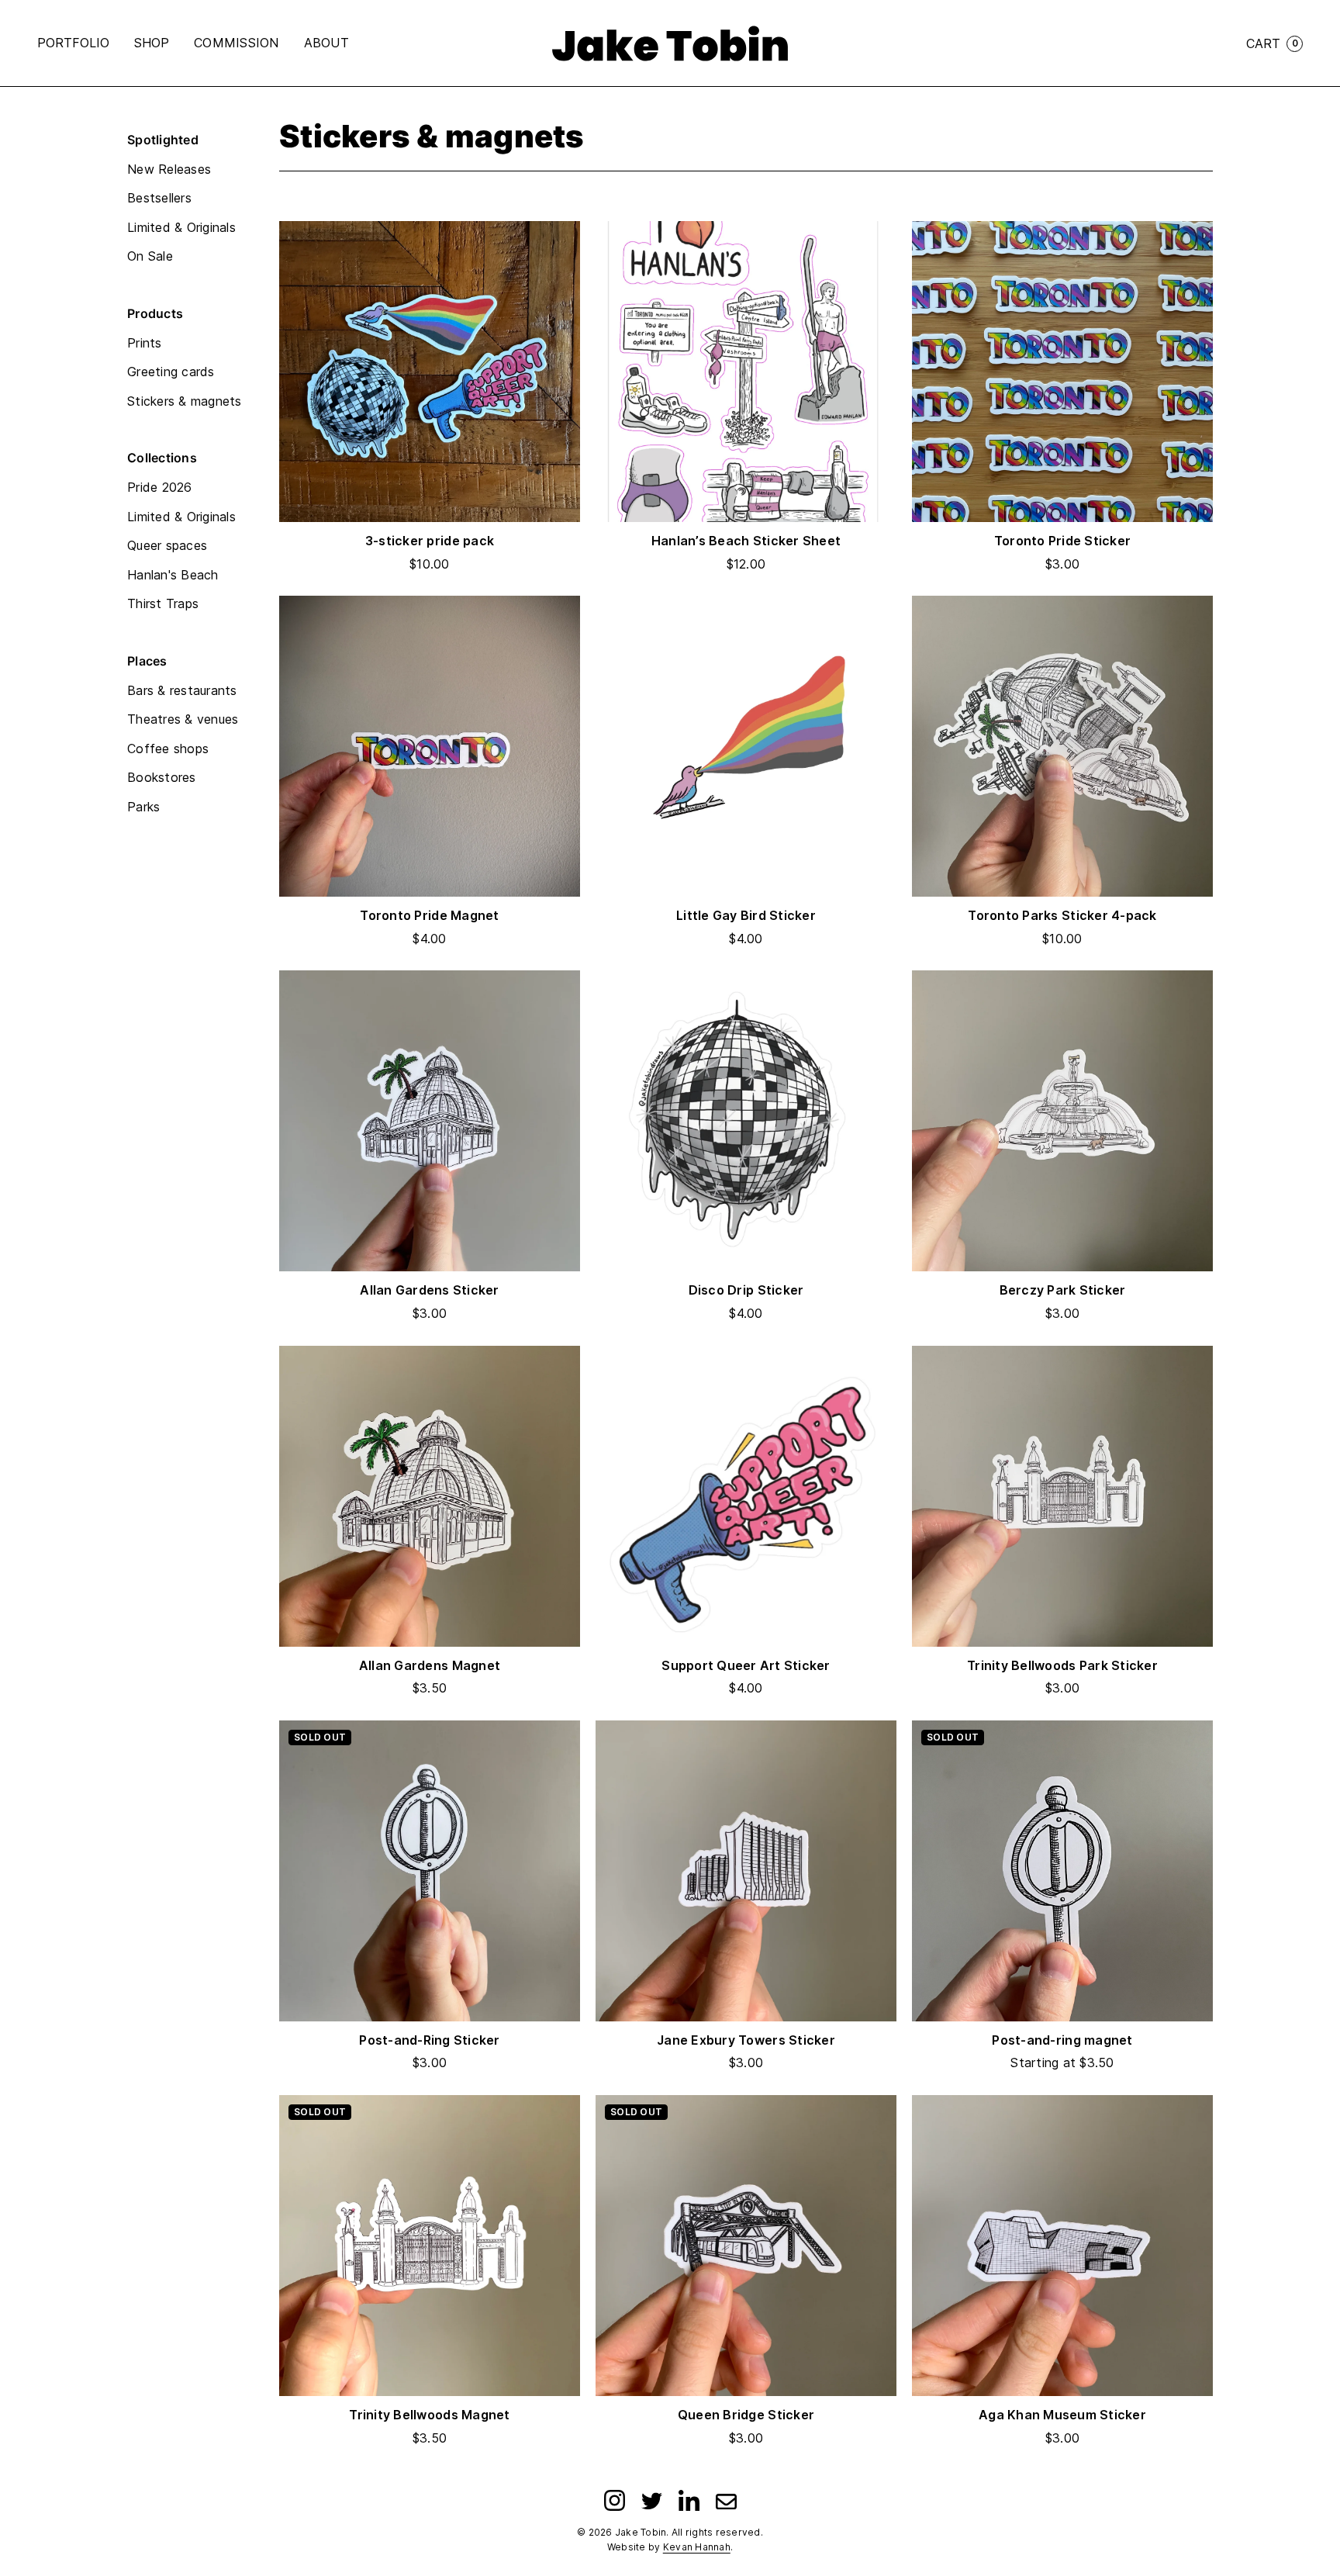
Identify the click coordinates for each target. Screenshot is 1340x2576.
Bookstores (162, 777)
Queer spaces (167, 545)
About (326, 43)
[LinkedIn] (689, 2500)
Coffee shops (168, 749)
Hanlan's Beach (173, 575)
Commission (237, 43)
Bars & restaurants (182, 690)
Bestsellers (159, 198)
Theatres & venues (183, 719)
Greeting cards (171, 372)
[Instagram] (615, 2500)
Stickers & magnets (185, 401)
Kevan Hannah (697, 2547)
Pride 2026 (160, 487)
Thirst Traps (163, 603)
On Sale (150, 256)
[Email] (726, 2500)
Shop (152, 43)
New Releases (169, 169)
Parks (143, 807)
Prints (145, 343)
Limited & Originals (181, 227)
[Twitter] (652, 2500)
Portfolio (73, 43)
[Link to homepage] (670, 43)
